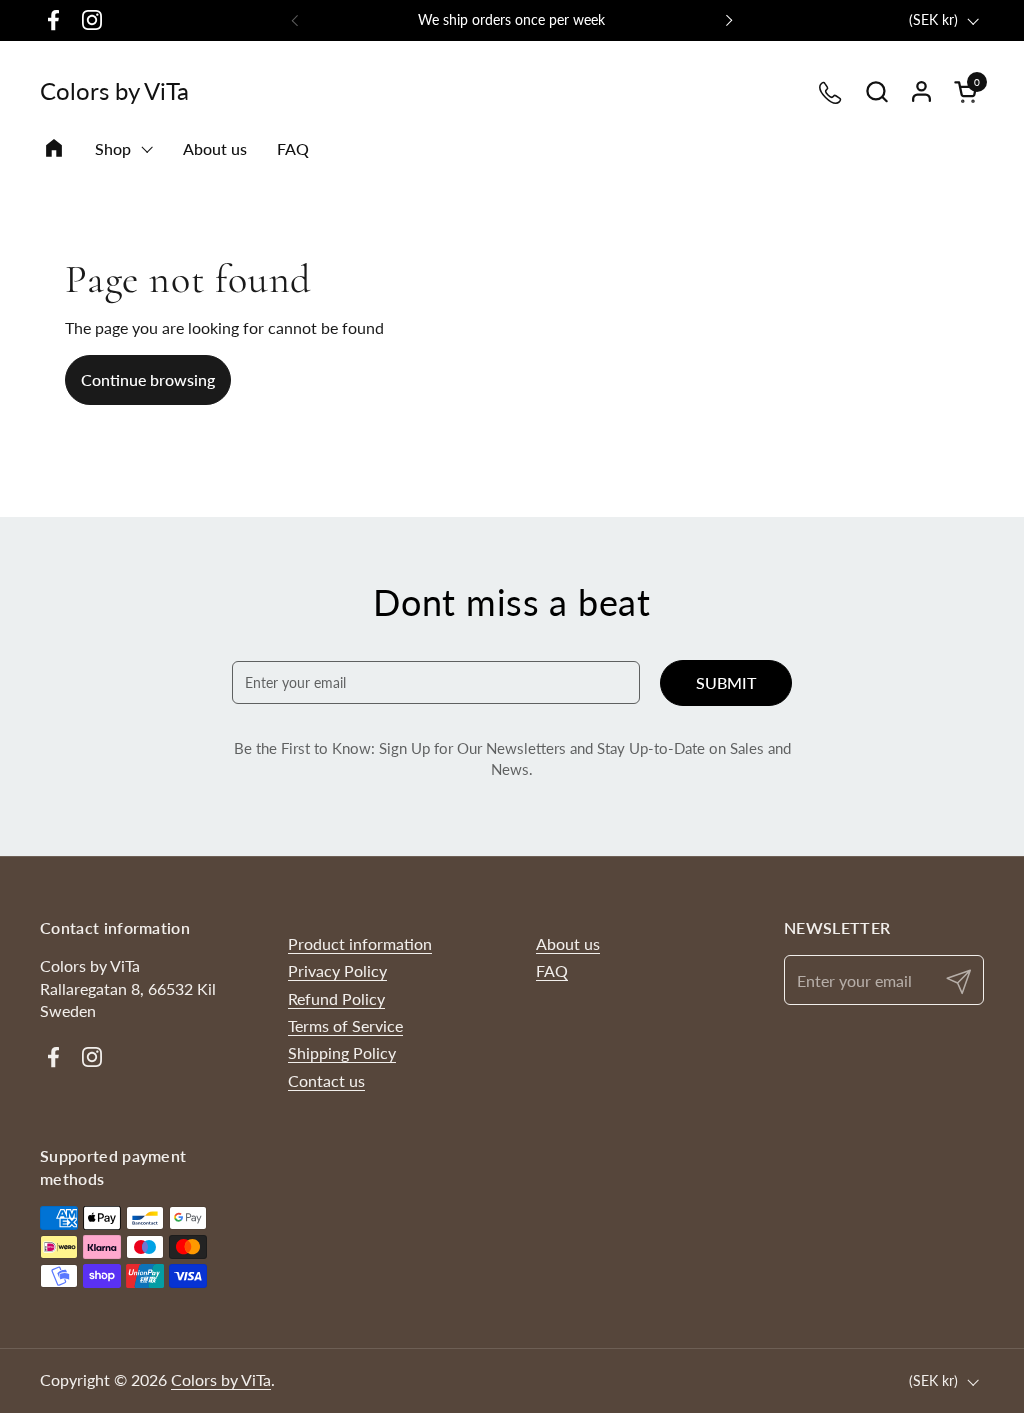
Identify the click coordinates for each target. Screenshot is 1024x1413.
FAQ (552, 970)
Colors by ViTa (114, 91)
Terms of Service (345, 1025)
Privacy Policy (337, 970)
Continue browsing (148, 379)
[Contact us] (831, 91)
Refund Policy (336, 998)
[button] (876, 91)
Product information (360, 943)
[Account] (921, 91)
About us (568, 943)
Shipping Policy (342, 1052)
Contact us (326, 1080)
